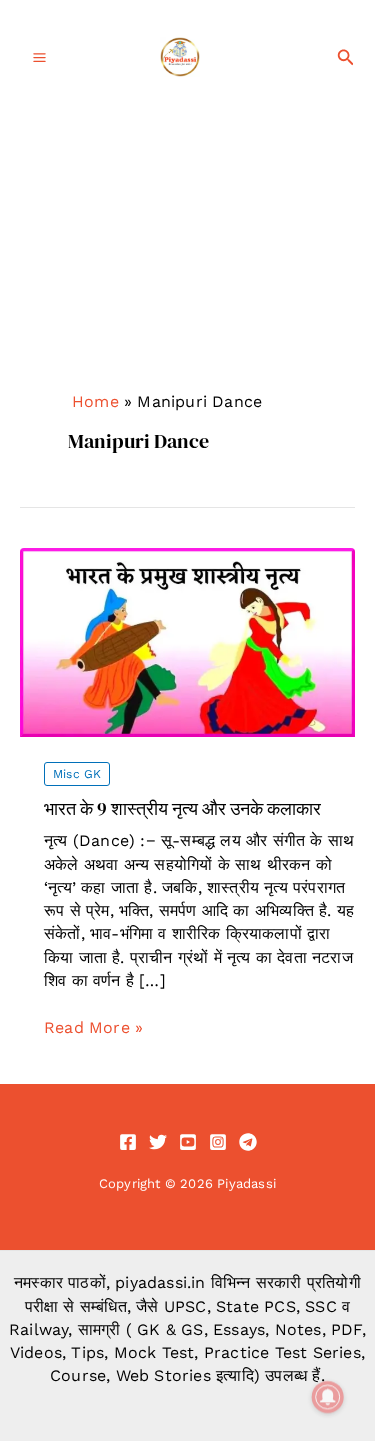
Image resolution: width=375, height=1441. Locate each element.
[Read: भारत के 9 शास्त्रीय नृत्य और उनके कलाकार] (187, 641)
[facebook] (128, 1142)
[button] (346, 57)
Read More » (93, 1028)
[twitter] (158, 1142)
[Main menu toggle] (39, 57)
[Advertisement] (187, 277)
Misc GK (77, 774)
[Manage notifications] (328, 1397)
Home (95, 401)
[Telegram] (248, 1142)
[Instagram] (218, 1142)
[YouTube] (188, 1142)
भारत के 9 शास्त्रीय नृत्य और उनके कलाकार (182, 808)
